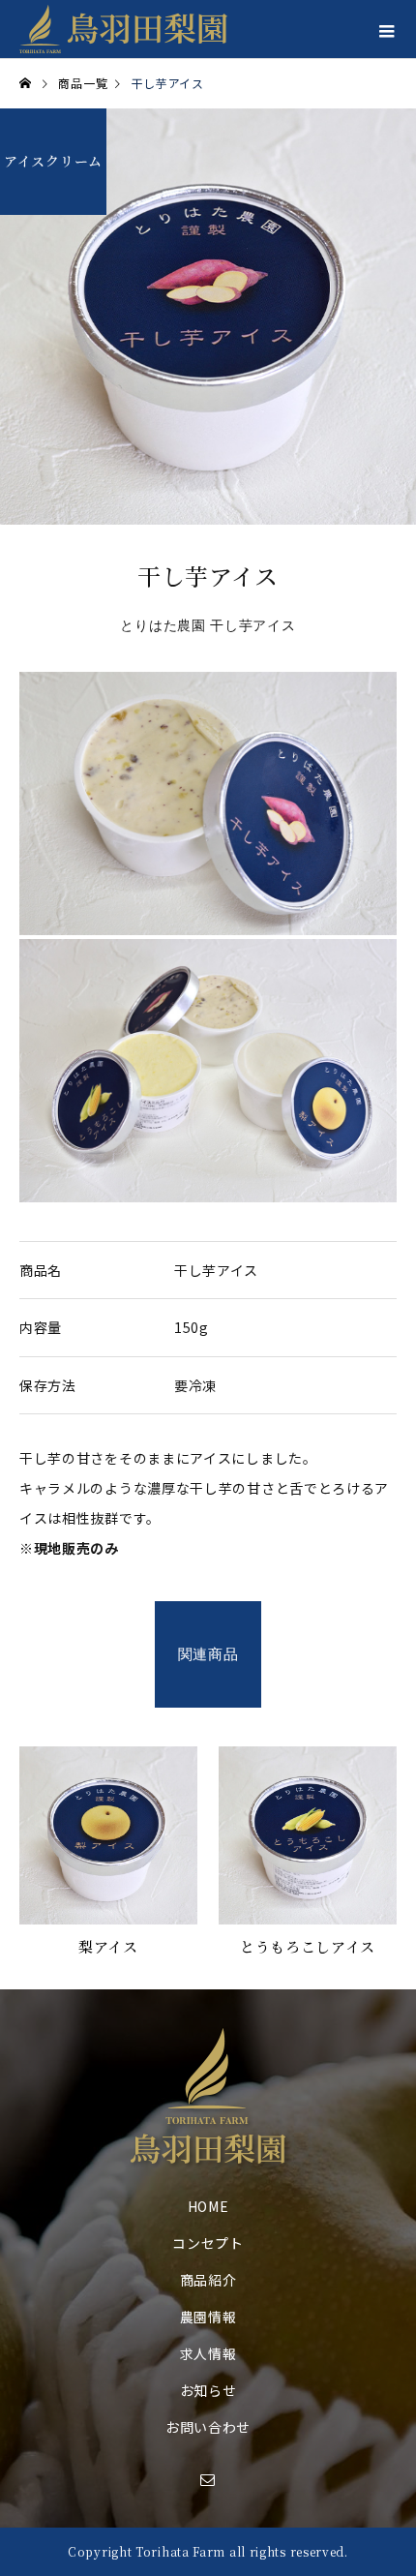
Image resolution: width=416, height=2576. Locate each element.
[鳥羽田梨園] (208, 2096)
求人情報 (208, 2353)
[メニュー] (387, 29)
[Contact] (208, 2479)
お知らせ (208, 2390)
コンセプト (208, 2243)
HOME (208, 2206)
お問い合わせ (208, 2427)
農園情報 (208, 2317)
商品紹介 (208, 2280)
